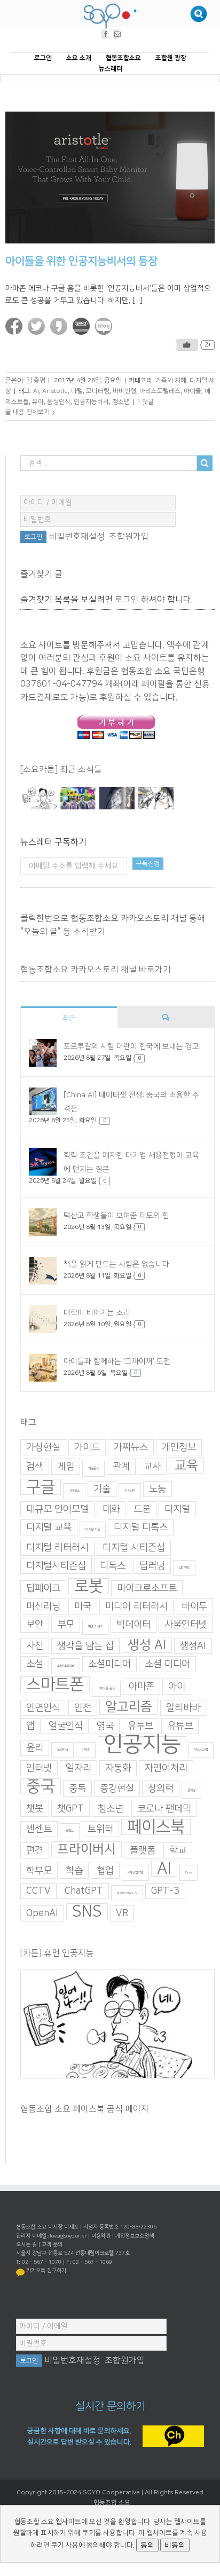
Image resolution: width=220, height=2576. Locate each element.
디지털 (177, 1510)
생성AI (193, 1647)
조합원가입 (129, 537)
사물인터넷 (186, 1625)
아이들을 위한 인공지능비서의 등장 (81, 262)
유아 (38, 402)
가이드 (87, 1448)
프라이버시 (87, 1850)
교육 (186, 1466)
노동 (158, 1490)
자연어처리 (166, 1769)
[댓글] (166, 1018)
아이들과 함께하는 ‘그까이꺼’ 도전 (117, 1361)
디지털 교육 (49, 1528)
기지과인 (130, 1491)
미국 (83, 1607)
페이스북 (156, 1827)
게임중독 (93, 1469)
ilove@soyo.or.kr (67, 2236)
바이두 (194, 1607)
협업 (105, 1871)
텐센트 (39, 1830)
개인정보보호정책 (135, 2236)
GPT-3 (165, 1892)
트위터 (100, 1830)
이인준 (86, 1750)
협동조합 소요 (112, 2503)
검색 (35, 1467)
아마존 (142, 1687)
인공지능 (142, 1745)
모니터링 (98, 391)
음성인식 (59, 402)
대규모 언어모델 (57, 1510)
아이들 (192, 391)
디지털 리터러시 (57, 1548)
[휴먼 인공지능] (39, 799)
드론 (142, 1510)
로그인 (127, 600)
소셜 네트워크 (66, 1667)
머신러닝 (43, 1607)
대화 (111, 1510)
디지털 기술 (93, 1530)
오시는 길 (26, 2244)
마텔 (77, 391)
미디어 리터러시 (136, 1607)
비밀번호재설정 (77, 537)
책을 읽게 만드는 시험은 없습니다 (116, 1264)
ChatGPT (84, 1892)
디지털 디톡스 (141, 1528)
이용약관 (101, 2236)
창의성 (191, 1791)
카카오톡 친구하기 (46, 2271)
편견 (35, 1851)
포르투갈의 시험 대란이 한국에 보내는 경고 (131, 1047)
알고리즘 (129, 1707)
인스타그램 (201, 1750)
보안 (35, 1625)
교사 (152, 1467)
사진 (35, 1647)
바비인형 (124, 391)
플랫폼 (143, 1851)
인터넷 (39, 1769)
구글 (41, 1487)
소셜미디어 (109, 1665)
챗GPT (70, 1809)
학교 (178, 1851)
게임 (66, 1467)
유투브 (140, 1727)
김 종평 (36, 381)
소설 (35, 1665)
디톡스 (113, 1566)
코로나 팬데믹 (164, 1809)
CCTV (38, 1892)
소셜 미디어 (167, 1665)
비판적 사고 (95, 1627)
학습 (74, 1871)
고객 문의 (52, 2244)
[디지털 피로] (117, 799)
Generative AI (127, 1893)
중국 (41, 1787)
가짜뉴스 (131, 1448)
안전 (83, 1708)
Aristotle (55, 391)
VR (122, 1914)
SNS (87, 1912)
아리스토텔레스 (160, 391)
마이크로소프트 (147, 1589)
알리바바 (183, 1708)
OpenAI (42, 1914)
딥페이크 (43, 1589)
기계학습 (74, 1491)
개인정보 (179, 1448)
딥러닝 (152, 1566)
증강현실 (117, 1789)
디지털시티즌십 (56, 1566)
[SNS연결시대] (78, 799)
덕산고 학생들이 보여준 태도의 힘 (116, 1216)
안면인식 (43, 1708)
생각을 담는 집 (85, 1647)
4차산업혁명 (135, 1873)
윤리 (35, 1748)
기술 (102, 1490)
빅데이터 (133, 1625)
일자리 (78, 1769)
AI (36, 391)
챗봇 (35, 1809)
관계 (121, 1467)
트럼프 (70, 1831)
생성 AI (147, 1645)
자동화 (118, 1769)
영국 (105, 1727)
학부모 (39, 1871)
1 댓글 (145, 402)
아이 (177, 1687)
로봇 (89, 1587)
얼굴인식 (66, 1727)
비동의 (175, 2545)
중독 (77, 1789)
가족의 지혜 (171, 381)
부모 (66, 1625)
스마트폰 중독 (106, 1689)
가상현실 (43, 1448)
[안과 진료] (156, 799)
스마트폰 (55, 1685)
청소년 (121, 402)
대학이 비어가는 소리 (97, 1313)
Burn (188, 1873)
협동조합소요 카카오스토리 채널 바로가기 (96, 970)
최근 (69, 1019)
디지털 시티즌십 (134, 1548)
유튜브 (180, 1727)
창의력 (161, 1789)
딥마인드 (184, 1568)
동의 (147, 2545)
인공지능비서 (91, 402)
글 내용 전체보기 (27, 412)
